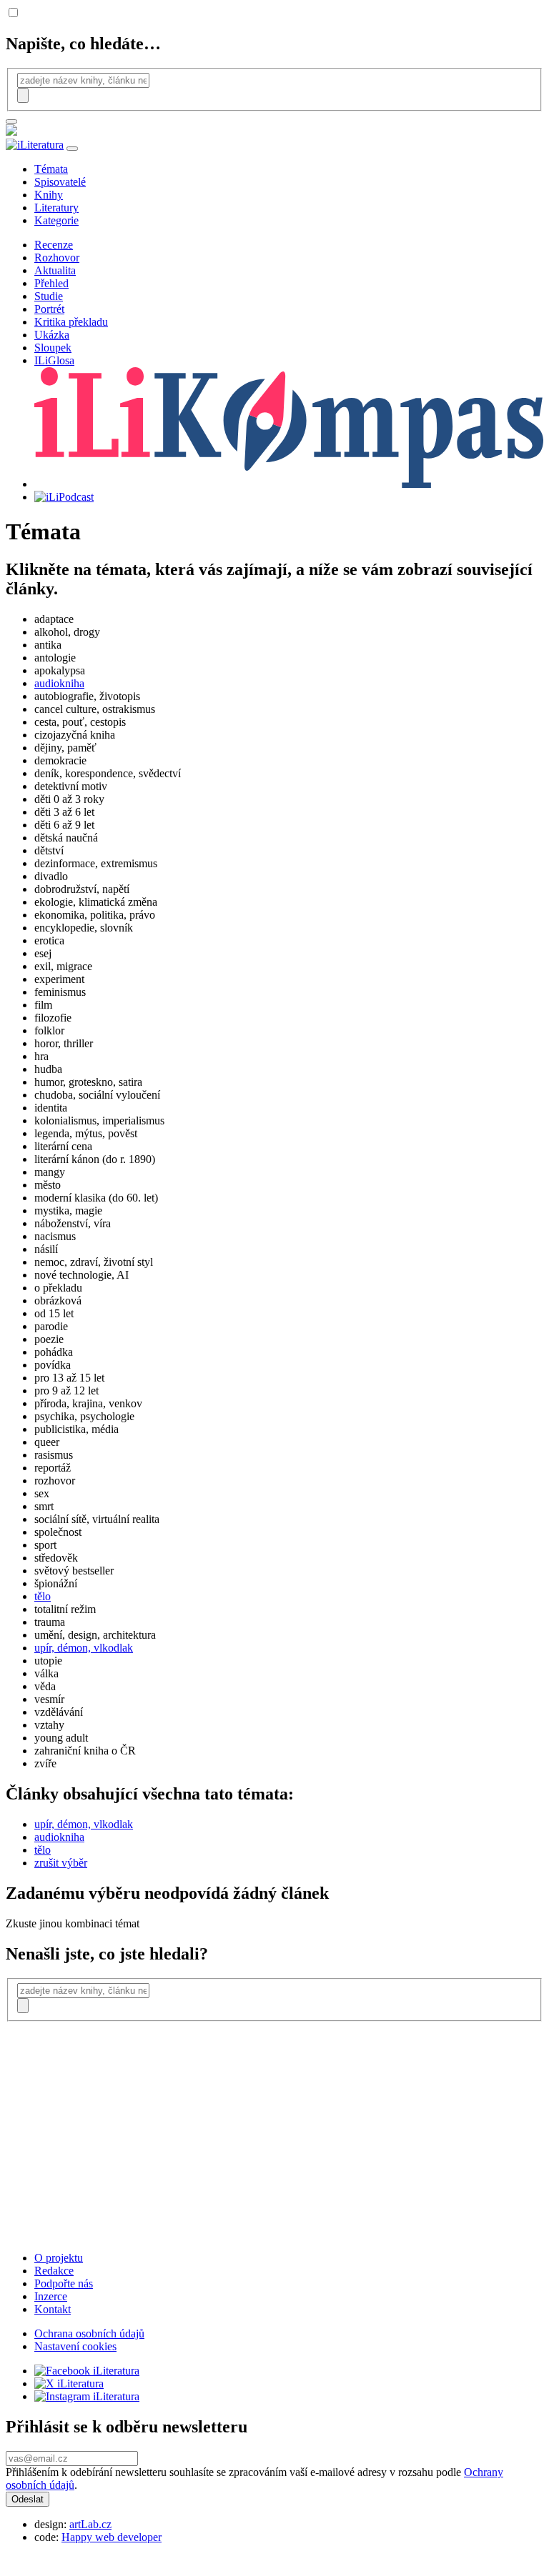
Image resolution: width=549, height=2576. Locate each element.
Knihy (49, 195)
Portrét (49, 309)
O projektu (59, 2258)
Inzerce (51, 2296)
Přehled (51, 283)
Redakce (54, 2271)
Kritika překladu (71, 322)
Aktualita (55, 270)
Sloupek (53, 348)
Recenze (54, 245)
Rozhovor (57, 258)
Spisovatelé (60, 182)
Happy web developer (112, 2537)
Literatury (56, 208)
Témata (51, 169)
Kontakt (53, 2309)
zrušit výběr (61, 1863)
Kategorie (56, 220)
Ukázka (52, 335)
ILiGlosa (54, 360)
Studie (49, 296)
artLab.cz (90, 2524)
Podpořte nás (64, 2283)
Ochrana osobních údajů (89, 2333)
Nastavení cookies (75, 2346)
